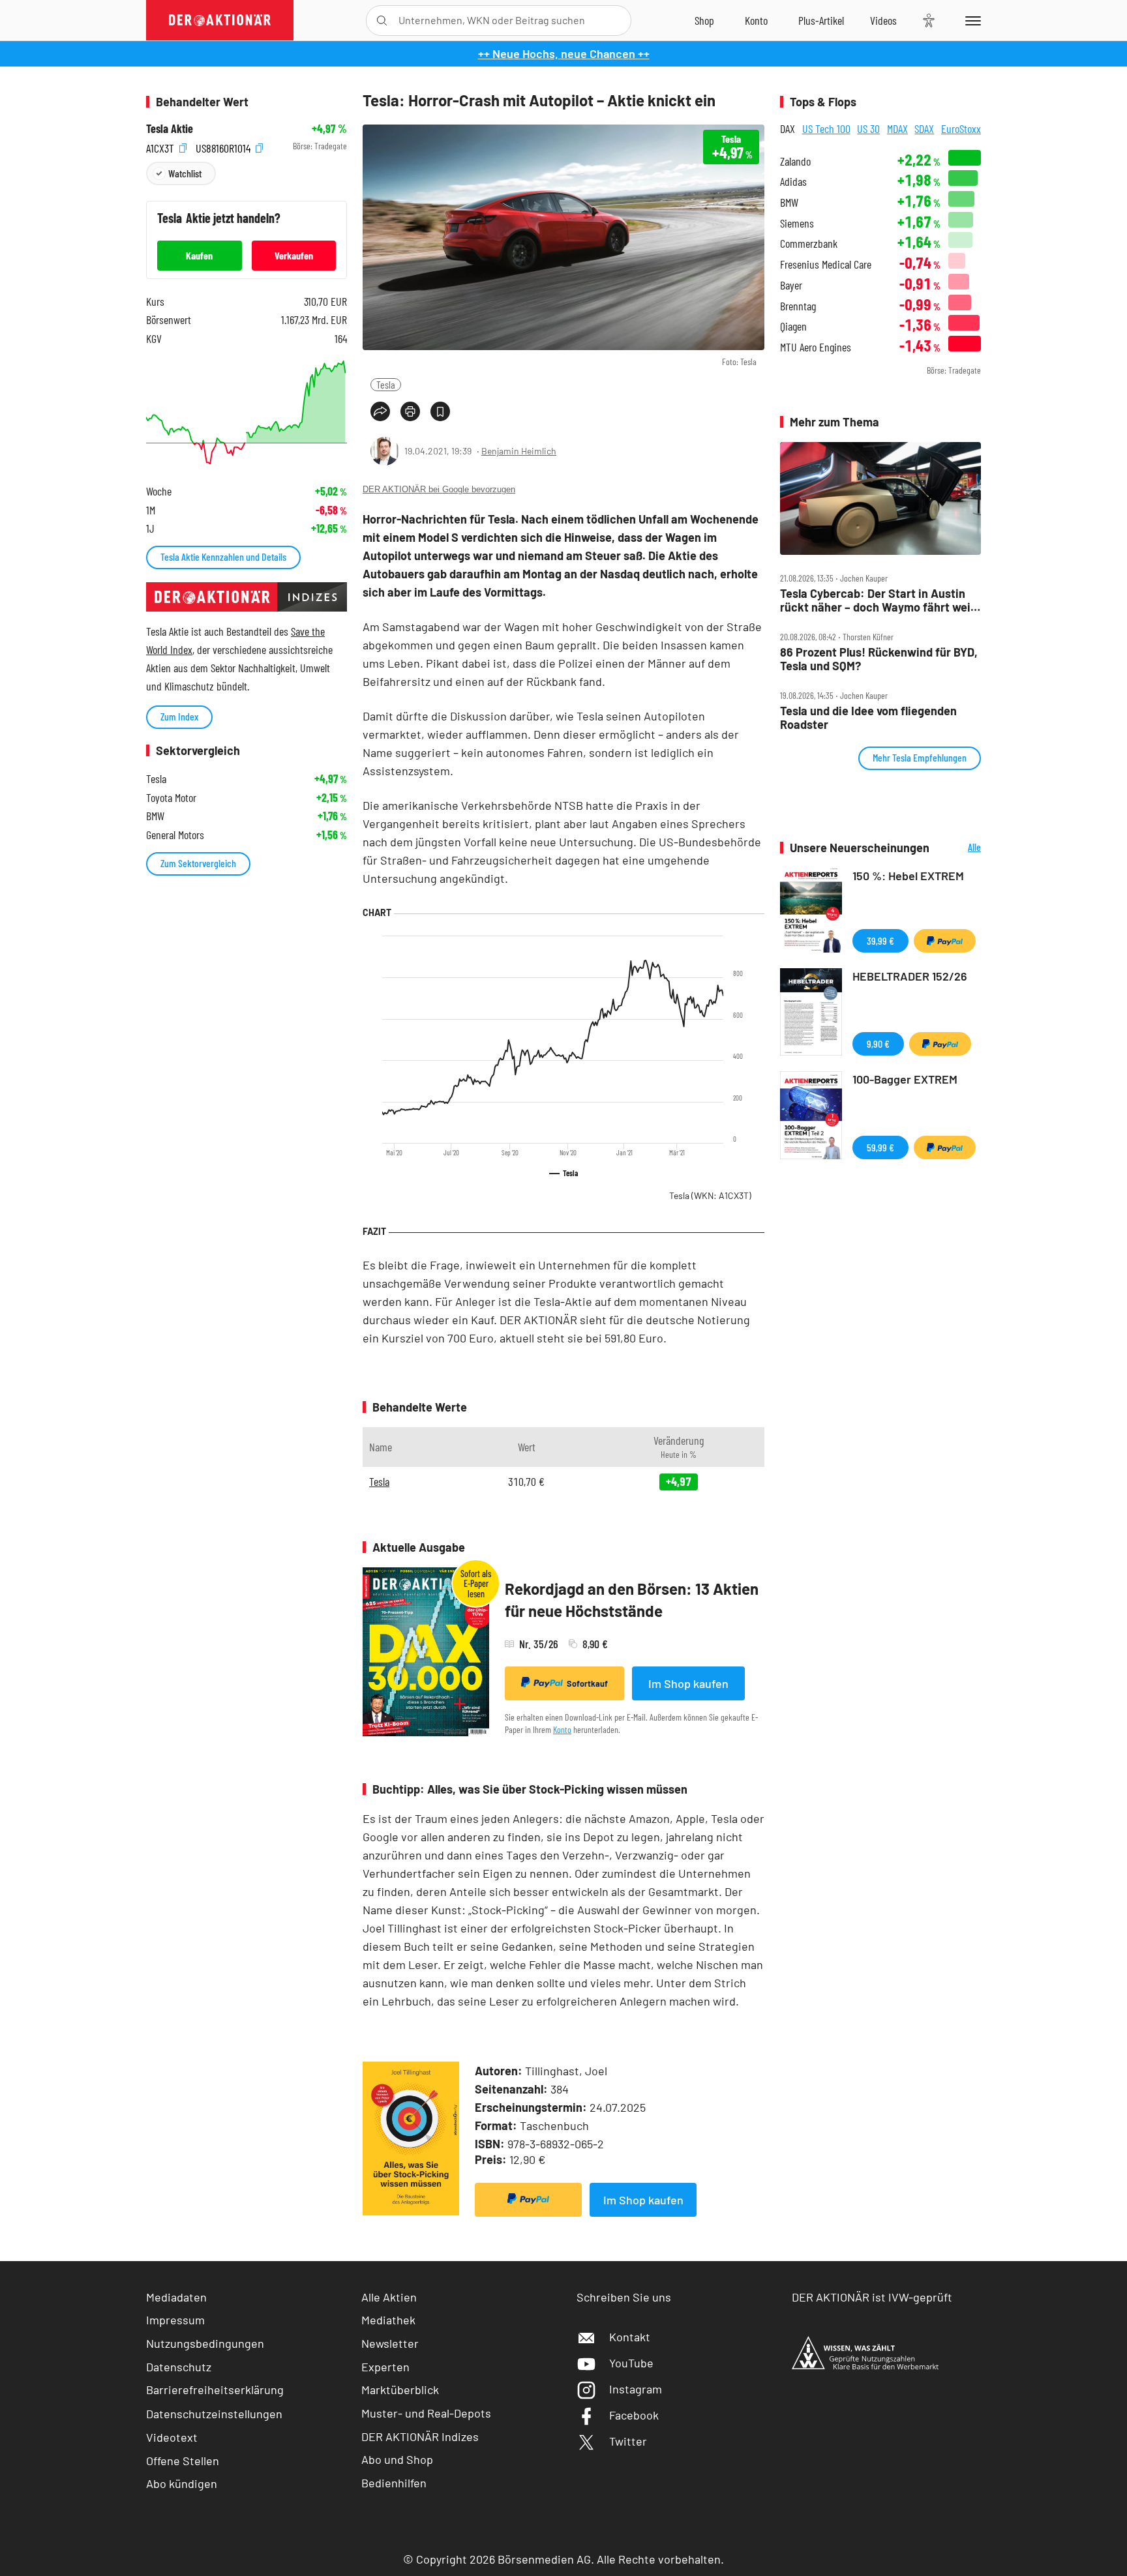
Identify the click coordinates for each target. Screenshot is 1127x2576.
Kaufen (199, 255)
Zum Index (179, 716)
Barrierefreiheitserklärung (215, 2390)
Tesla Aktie (170, 129)
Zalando (795, 161)
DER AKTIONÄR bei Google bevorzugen (439, 489)
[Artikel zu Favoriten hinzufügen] (440, 411)
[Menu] (971, 20)
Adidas (793, 182)
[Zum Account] (756, 20)
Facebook (634, 2415)
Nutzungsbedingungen (205, 2343)
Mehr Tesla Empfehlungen (920, 757)
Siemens (797, 223)
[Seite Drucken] (410, 411)
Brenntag (798, 306)
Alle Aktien (389, 2297)
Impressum (175, 2320)
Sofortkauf (587, 1683)
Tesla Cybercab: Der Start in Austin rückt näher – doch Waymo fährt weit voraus (878, 600)
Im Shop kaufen (688, 1683)
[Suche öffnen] (382, 21)
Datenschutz (179, 2367)
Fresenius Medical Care (826, 264)
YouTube (631, 2363)
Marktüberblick (400, 2390)
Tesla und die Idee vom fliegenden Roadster (868, 718)
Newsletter (390, 2343)
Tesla (386, 384)
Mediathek (388, 2320)
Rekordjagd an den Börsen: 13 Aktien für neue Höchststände (632, 1600)
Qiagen (793, 326)
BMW (789, 202)
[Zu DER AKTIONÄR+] (821, 20)
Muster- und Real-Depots (426, 2413)
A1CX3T (161, 146)
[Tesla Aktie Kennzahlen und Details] (247, 412)
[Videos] (883, 20)
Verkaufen (294, 255)
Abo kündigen (182, 2483)
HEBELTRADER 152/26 (910, 976)
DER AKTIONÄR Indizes (420, 2436)
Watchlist (185, 173)
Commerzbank (809, 244)
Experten (385, 2367)
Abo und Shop (397, 2459)
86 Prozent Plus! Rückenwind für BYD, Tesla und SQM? (879, 659)
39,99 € (880, 940)
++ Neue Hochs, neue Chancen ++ (564, 53)
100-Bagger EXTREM (905, 1079)
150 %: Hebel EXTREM (908, 876)
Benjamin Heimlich (519, 451)
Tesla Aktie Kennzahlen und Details (223, 556)
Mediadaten (176, 2297)
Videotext (172, 2437)
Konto (562, 1729)
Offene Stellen (183, 2461)
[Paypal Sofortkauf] (528, 2200)
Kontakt (630, 2337)
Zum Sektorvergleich (198, 863)
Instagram (636, 2389)
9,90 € (878, 1044)
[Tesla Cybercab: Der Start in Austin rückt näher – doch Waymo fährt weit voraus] (880, 499)
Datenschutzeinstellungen (214, 2414)
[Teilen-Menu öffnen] (380, 411)
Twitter (628, 2441)
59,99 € (880, 1147)
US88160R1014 (224, 146)
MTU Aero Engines (816, 347)
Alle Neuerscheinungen (958, 848)
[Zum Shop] (704, 20)
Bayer (791, 285)
